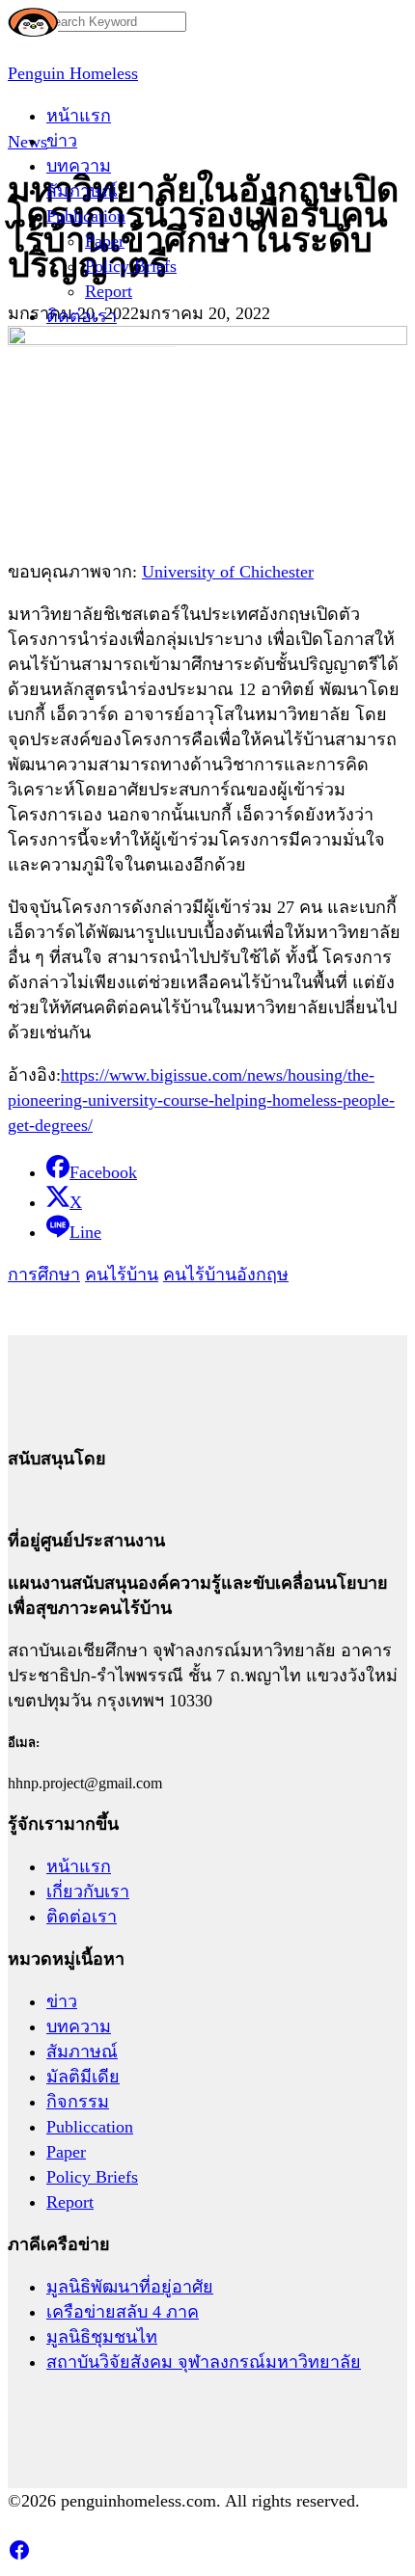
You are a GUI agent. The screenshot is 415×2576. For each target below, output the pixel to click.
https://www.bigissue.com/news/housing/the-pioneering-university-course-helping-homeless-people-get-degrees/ (201, 1100)
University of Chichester (228, 572)
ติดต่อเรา (82, 316)
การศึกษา (44, 1275)
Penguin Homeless (73, 73)
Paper (105, 241)
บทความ (79, 166)
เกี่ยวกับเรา (88, 1892)
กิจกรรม (78, 2102)
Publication (86, 216)
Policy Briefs (131, 266)
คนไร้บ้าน (122, 1275)
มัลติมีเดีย (83, 2077)
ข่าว (62, 141)
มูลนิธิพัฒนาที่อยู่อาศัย (130, 2287)
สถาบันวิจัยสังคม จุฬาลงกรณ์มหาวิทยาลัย (204, 2362)
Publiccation (90, 2127)
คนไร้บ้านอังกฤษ (226, 1275)
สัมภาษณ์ (82, 191)
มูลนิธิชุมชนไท (102, 2337)
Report (109, 291)
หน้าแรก (79, 116)
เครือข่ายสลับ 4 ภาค (123, 2312)
